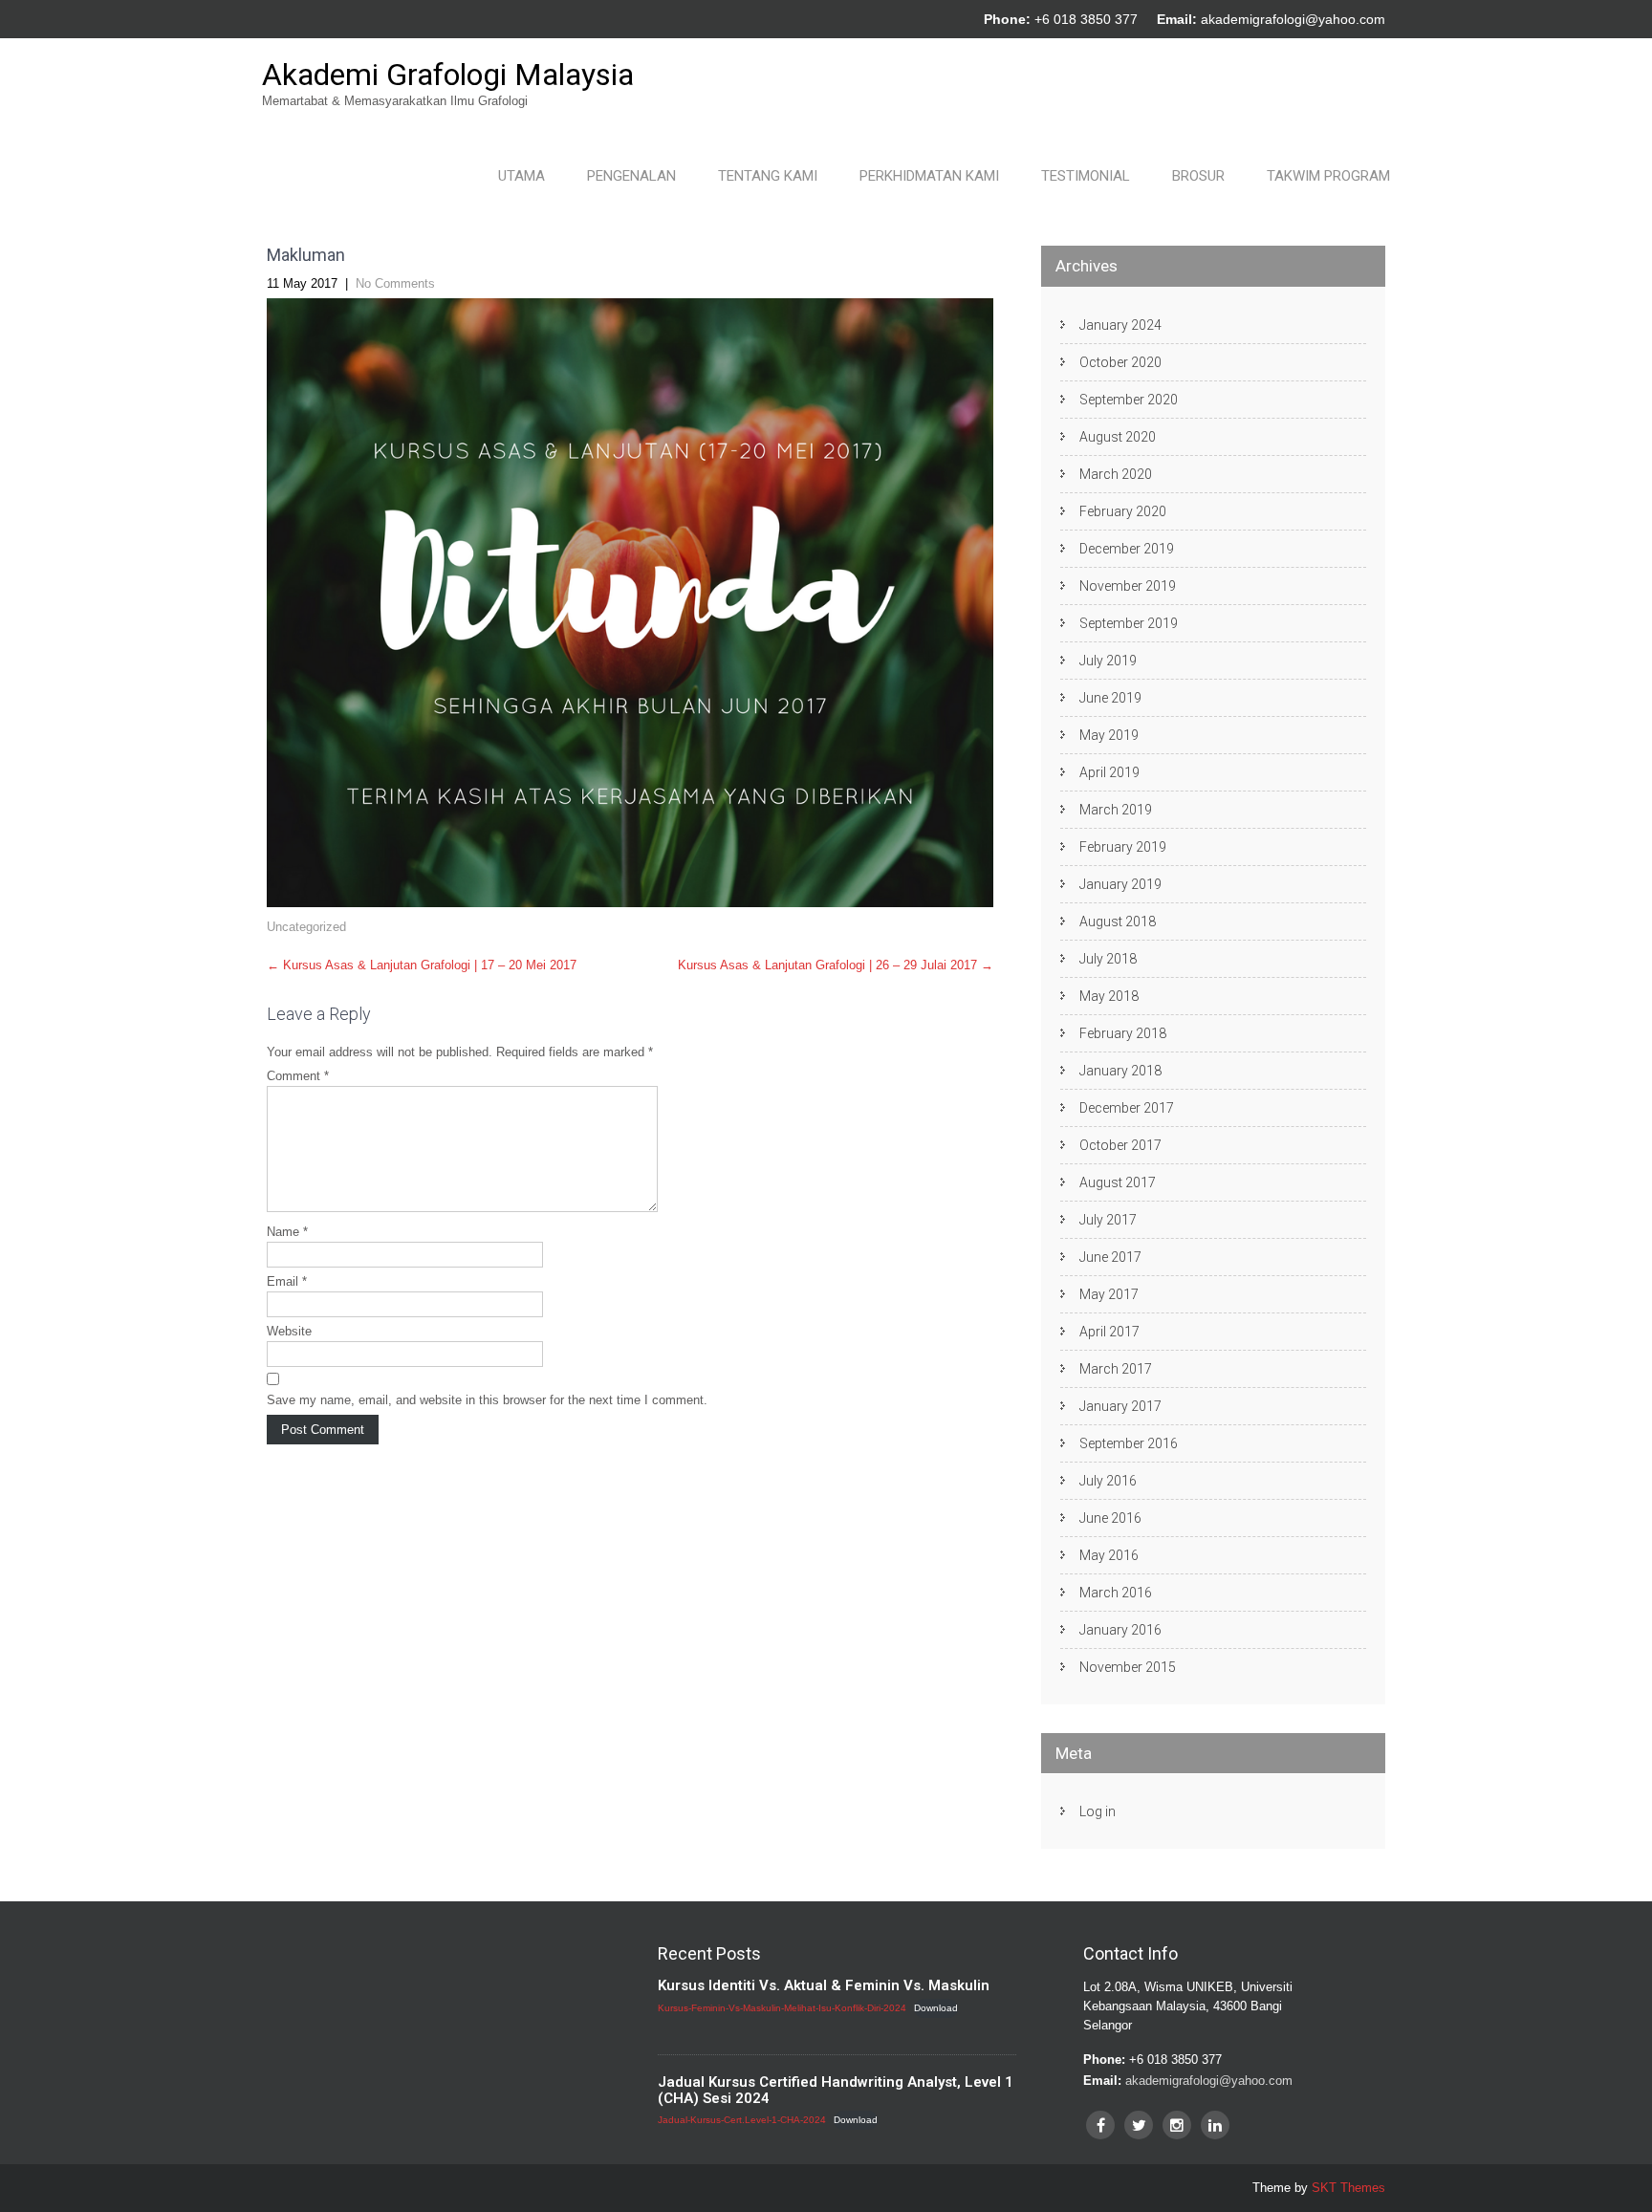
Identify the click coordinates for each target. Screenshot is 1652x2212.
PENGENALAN (631, 176)
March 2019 (1116, 810)
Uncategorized (306, 927)
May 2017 (1109, 1294)
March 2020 (1116, 474)
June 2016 (1110, 1518)
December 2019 (1127, 549)
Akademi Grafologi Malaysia (448, 75)
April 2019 (1109, 772)
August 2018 (1118, 922)
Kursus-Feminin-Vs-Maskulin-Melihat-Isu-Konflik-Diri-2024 (782, 2008)
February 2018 (1123, 1033)
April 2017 (1109, 1332)
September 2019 (1129, 623)
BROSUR (1198, 176)
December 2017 (1127, 1108)
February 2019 (1123, 847)
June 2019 (1110, 698)
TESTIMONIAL (1086, 176)
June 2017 (1110, 1257)
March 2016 (1116, 1593)
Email (287, 1281)
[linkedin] (1215, 2125)
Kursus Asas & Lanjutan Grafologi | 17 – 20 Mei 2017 (422, 965)
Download (936, 2008)
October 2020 (1120, 362)
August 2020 (1118, 437)
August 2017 (1118, 1182)
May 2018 (1109, 996)
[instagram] (1177, 2125)
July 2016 (1108, 1481)
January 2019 (1120, 884)
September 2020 (1129, 400)
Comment (298, 1076)
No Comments (395, 283)
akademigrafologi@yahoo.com (1293, 19)
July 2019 (1108, 661)
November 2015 (1128, 1667)
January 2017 (1120, 1406)
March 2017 (1116, 1369)
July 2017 (1108, 1220)
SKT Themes (1348, 2188)
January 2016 (1120, 1630)
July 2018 (1108, 959)
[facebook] (1100, 2125)
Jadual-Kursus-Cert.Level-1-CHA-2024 (742, 2120)
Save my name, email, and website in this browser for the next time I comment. (487, 1400)
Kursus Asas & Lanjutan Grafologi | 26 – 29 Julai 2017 (836, 965)
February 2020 (1123, 511)
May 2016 (1109, 1555)
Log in (1098, 1811)
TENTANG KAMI (768, 176)
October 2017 (1120, 1145)
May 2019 (1109, 735)
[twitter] (1139, 2125)
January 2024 (1120, 325)
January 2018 (1120, 1071)
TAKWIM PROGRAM (1328, 176)
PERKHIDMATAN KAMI (929, 176)
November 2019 (1128, 586)
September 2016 (1129, 1443)
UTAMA (522, 176)
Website (289, 1331)
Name (287, 1232)
